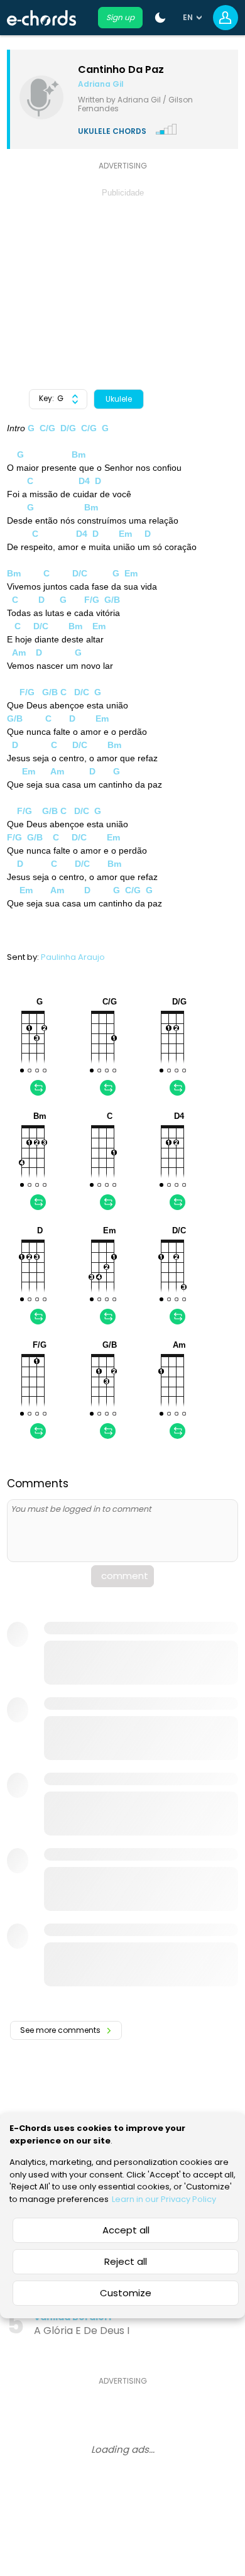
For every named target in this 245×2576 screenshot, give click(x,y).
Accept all (126, 2230)
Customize (126, 2293)
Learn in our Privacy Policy (164, 2199)
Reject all (126, 2261)
